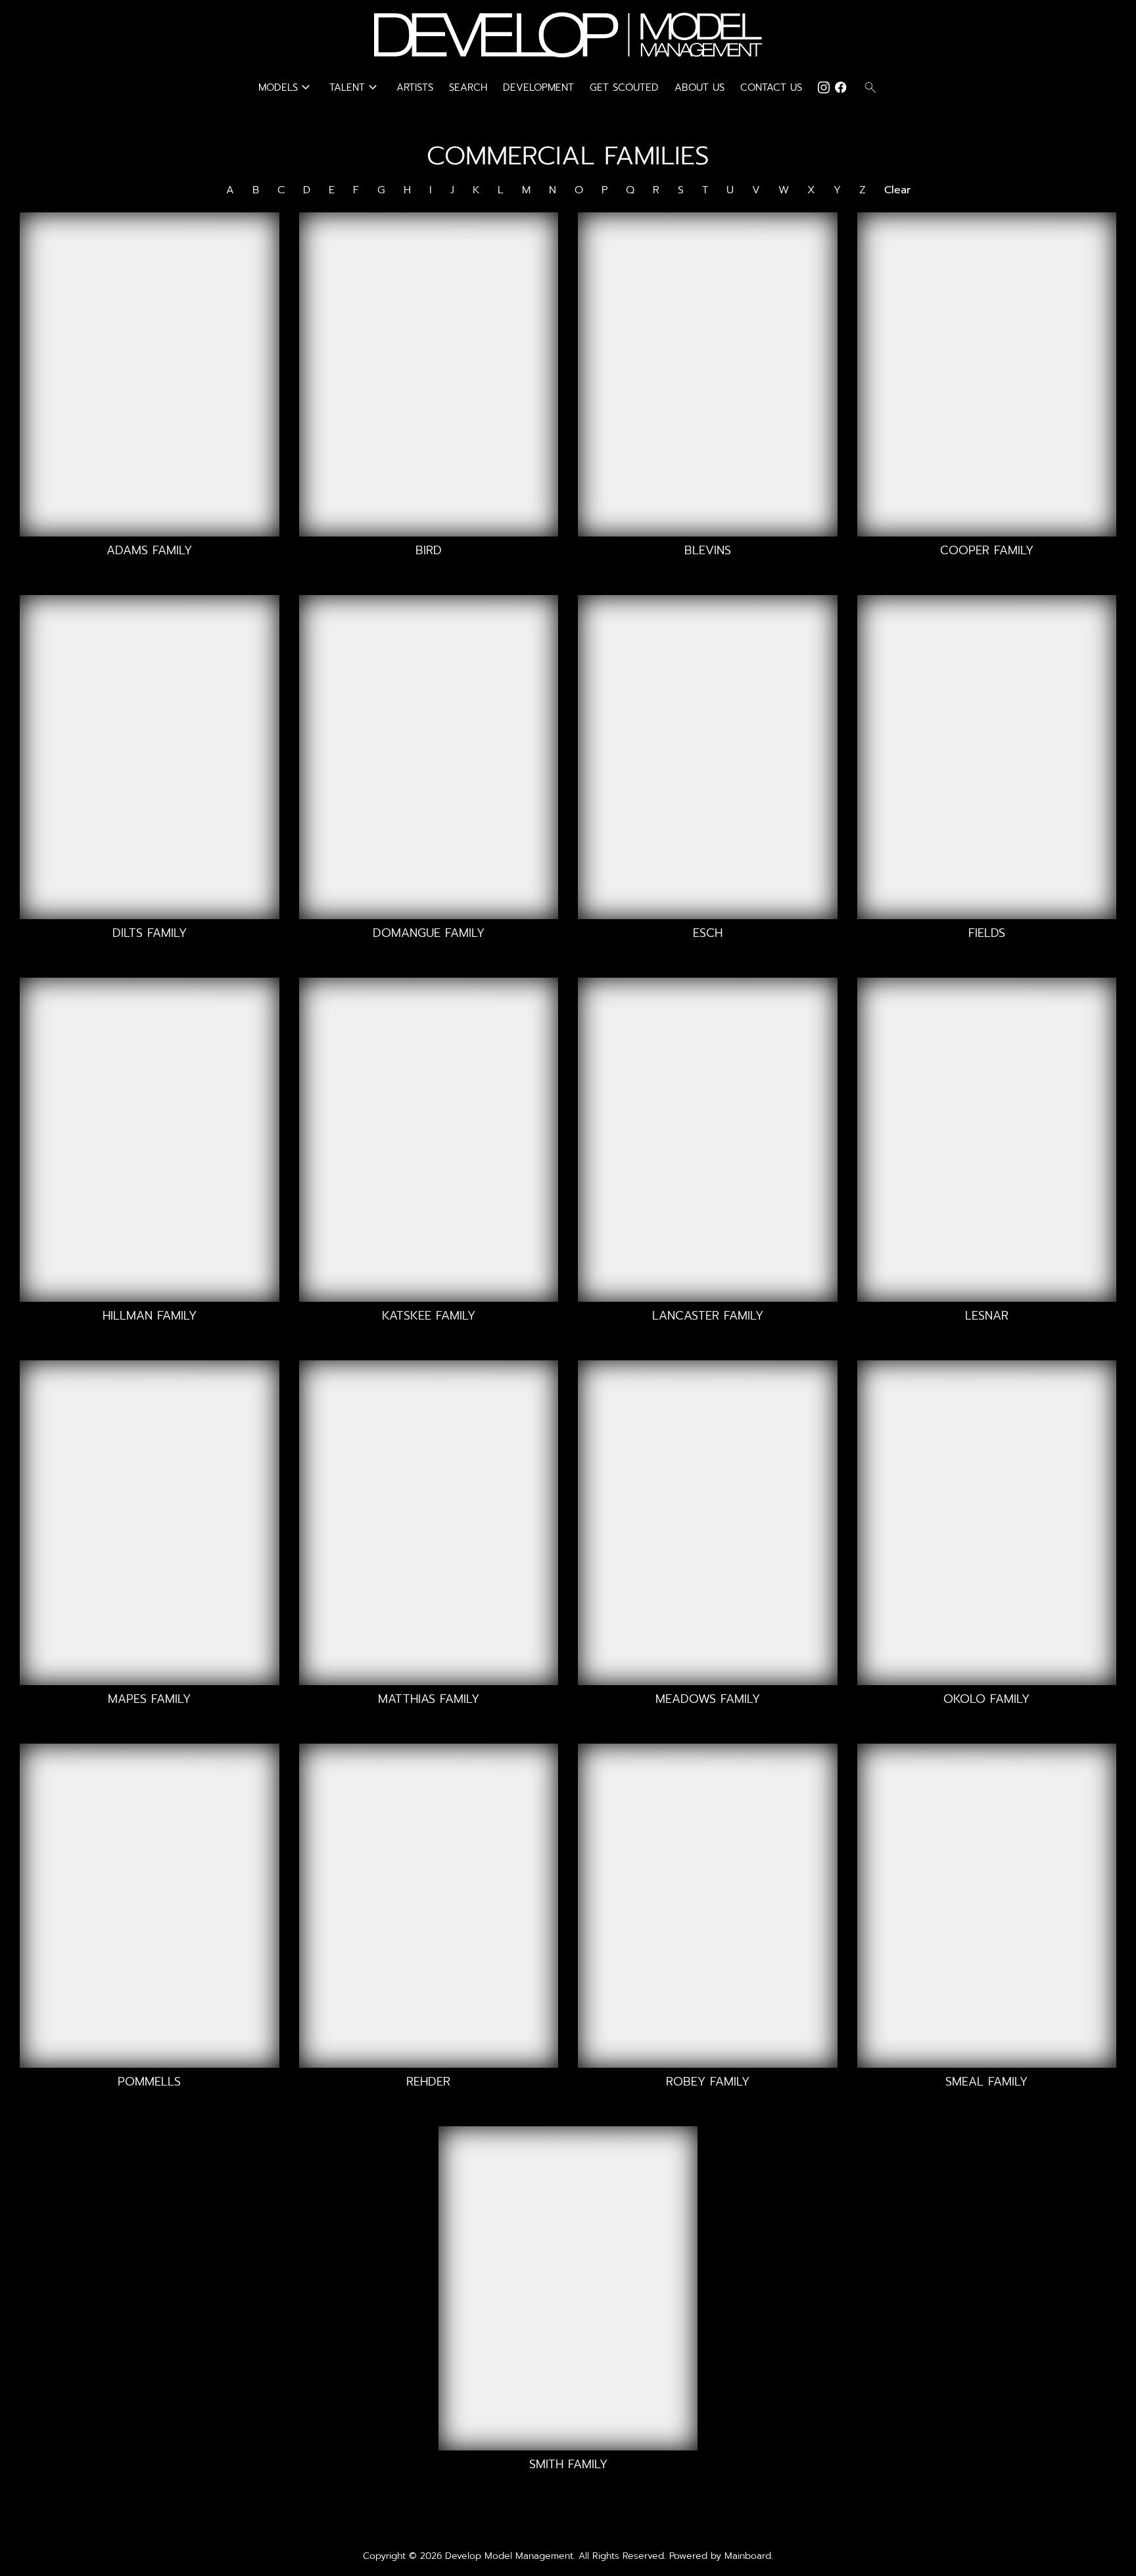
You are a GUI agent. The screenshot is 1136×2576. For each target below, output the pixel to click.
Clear (897, 190)
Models (286, 87)
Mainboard (748, 2556)
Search (468, 87)
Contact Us (771, 87)
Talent (355, 87)
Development (538, 87)
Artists (415, 87)
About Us (699, 87)
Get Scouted (624, 87)
